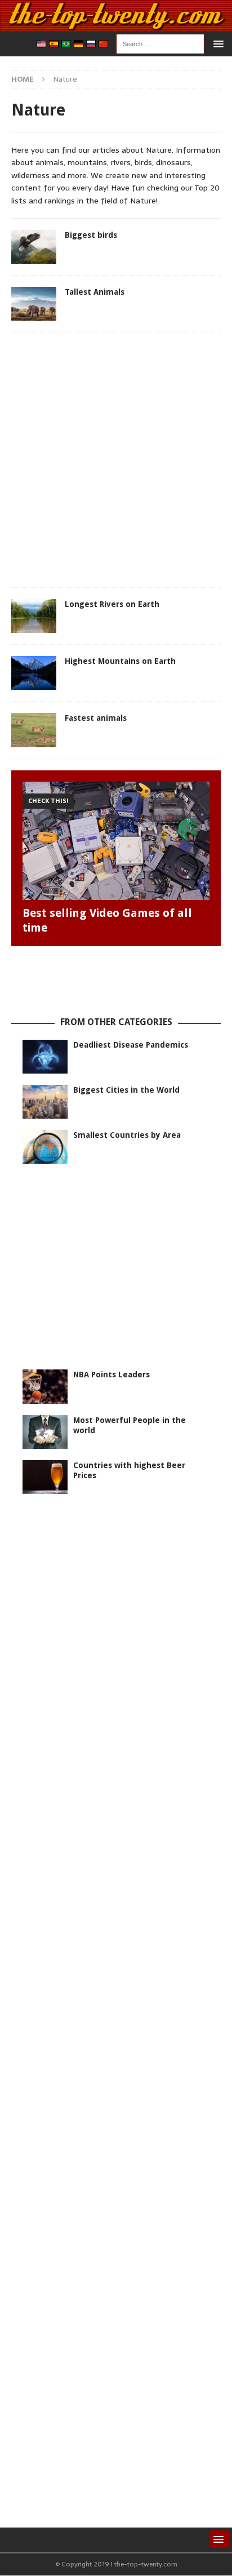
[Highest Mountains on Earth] (34, 673)
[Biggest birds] (34, 247)
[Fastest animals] (34, 730)
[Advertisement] (116, 460)
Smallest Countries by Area (127, 1135)
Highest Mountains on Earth (120, 661)
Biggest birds (91, 235)
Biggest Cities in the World (126, 1090)
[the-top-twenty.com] (116, 25)
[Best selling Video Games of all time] (116, 841)
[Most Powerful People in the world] (45, 1432)
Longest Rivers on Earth (112, 604)
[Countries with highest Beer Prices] (45, 1477)
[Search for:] (160, 43)
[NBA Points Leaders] (45, 1386)
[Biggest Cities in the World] (45, 1102)
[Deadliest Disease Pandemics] (45, 1057)
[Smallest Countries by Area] (45, 1147)
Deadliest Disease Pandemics (131, 1045)
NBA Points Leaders (111, 1375)
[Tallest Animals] (34, 304)
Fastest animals (96, 718)
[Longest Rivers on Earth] (34, 616)
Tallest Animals (95, 292)
